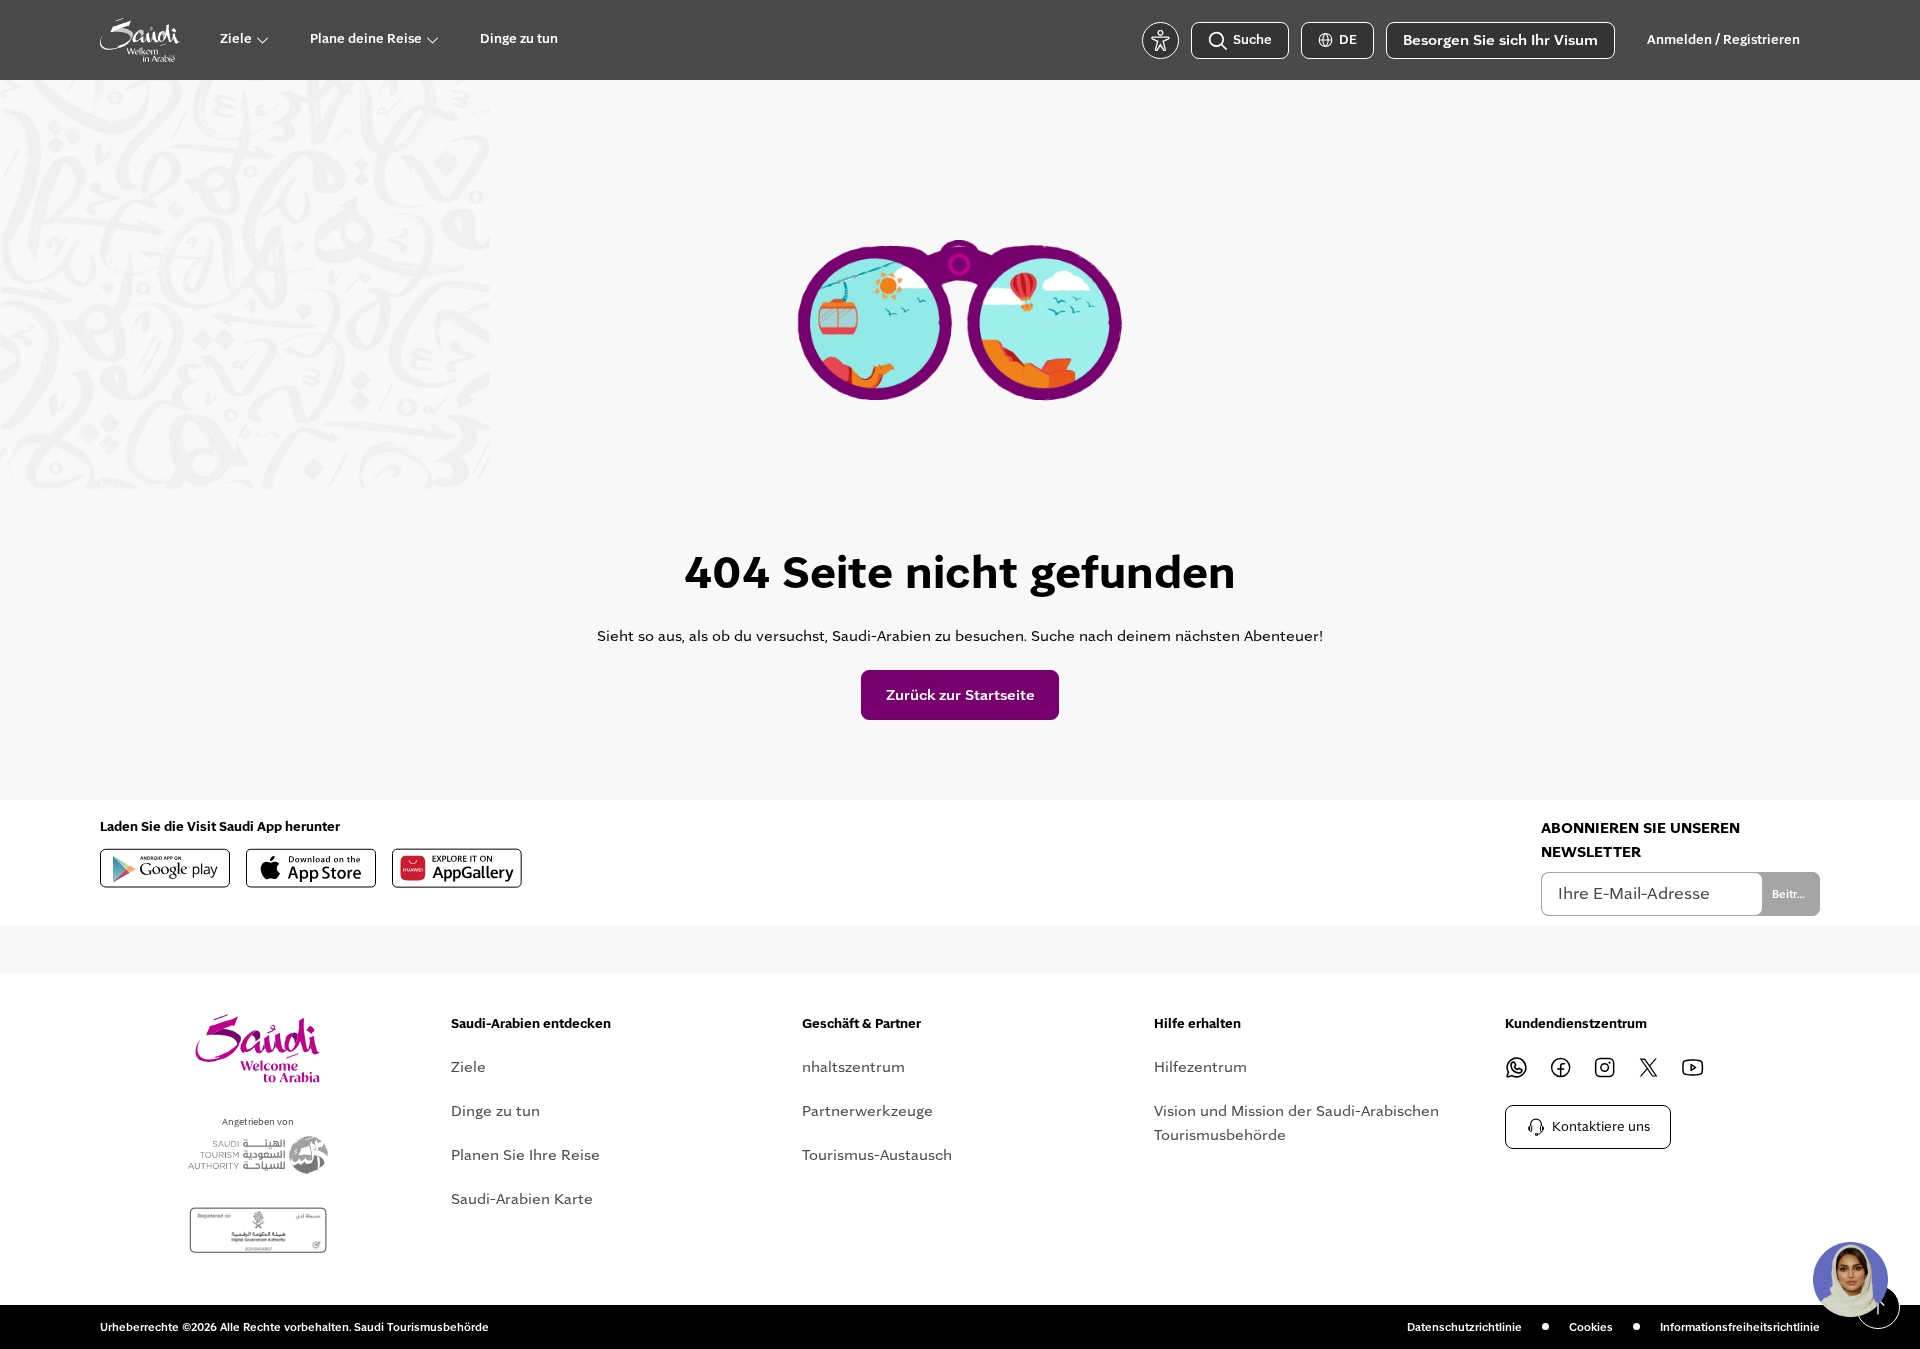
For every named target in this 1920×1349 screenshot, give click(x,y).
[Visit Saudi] (257, 1048)
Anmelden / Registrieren (1723, 40)
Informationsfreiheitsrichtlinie (1740, 1327)
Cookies (1591, 1327)
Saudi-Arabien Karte (522, 1199)
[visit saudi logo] (140, 40)
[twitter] (1649, 1067)
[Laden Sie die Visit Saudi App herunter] (165, 868)
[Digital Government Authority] (258, 1230)
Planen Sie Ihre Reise (525, 1155)
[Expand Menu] (262, 40)
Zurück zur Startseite (960, 695)
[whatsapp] (1517, 1067)
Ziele (468, 1067)
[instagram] (1605, 1067)
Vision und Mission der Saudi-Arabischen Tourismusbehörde (1296, 1123)
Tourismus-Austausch (877, 1155)
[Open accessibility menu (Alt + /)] (1160, 40)
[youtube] (1693, 1067)
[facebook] (1561, 1067)
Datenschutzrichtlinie (1464, 1327)
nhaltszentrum (853, 1067)
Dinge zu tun (495, 1111)
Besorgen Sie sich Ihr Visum (1500, 40)
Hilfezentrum (1200, 1067)
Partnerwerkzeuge (867, 1111)
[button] (1850, 1279)
